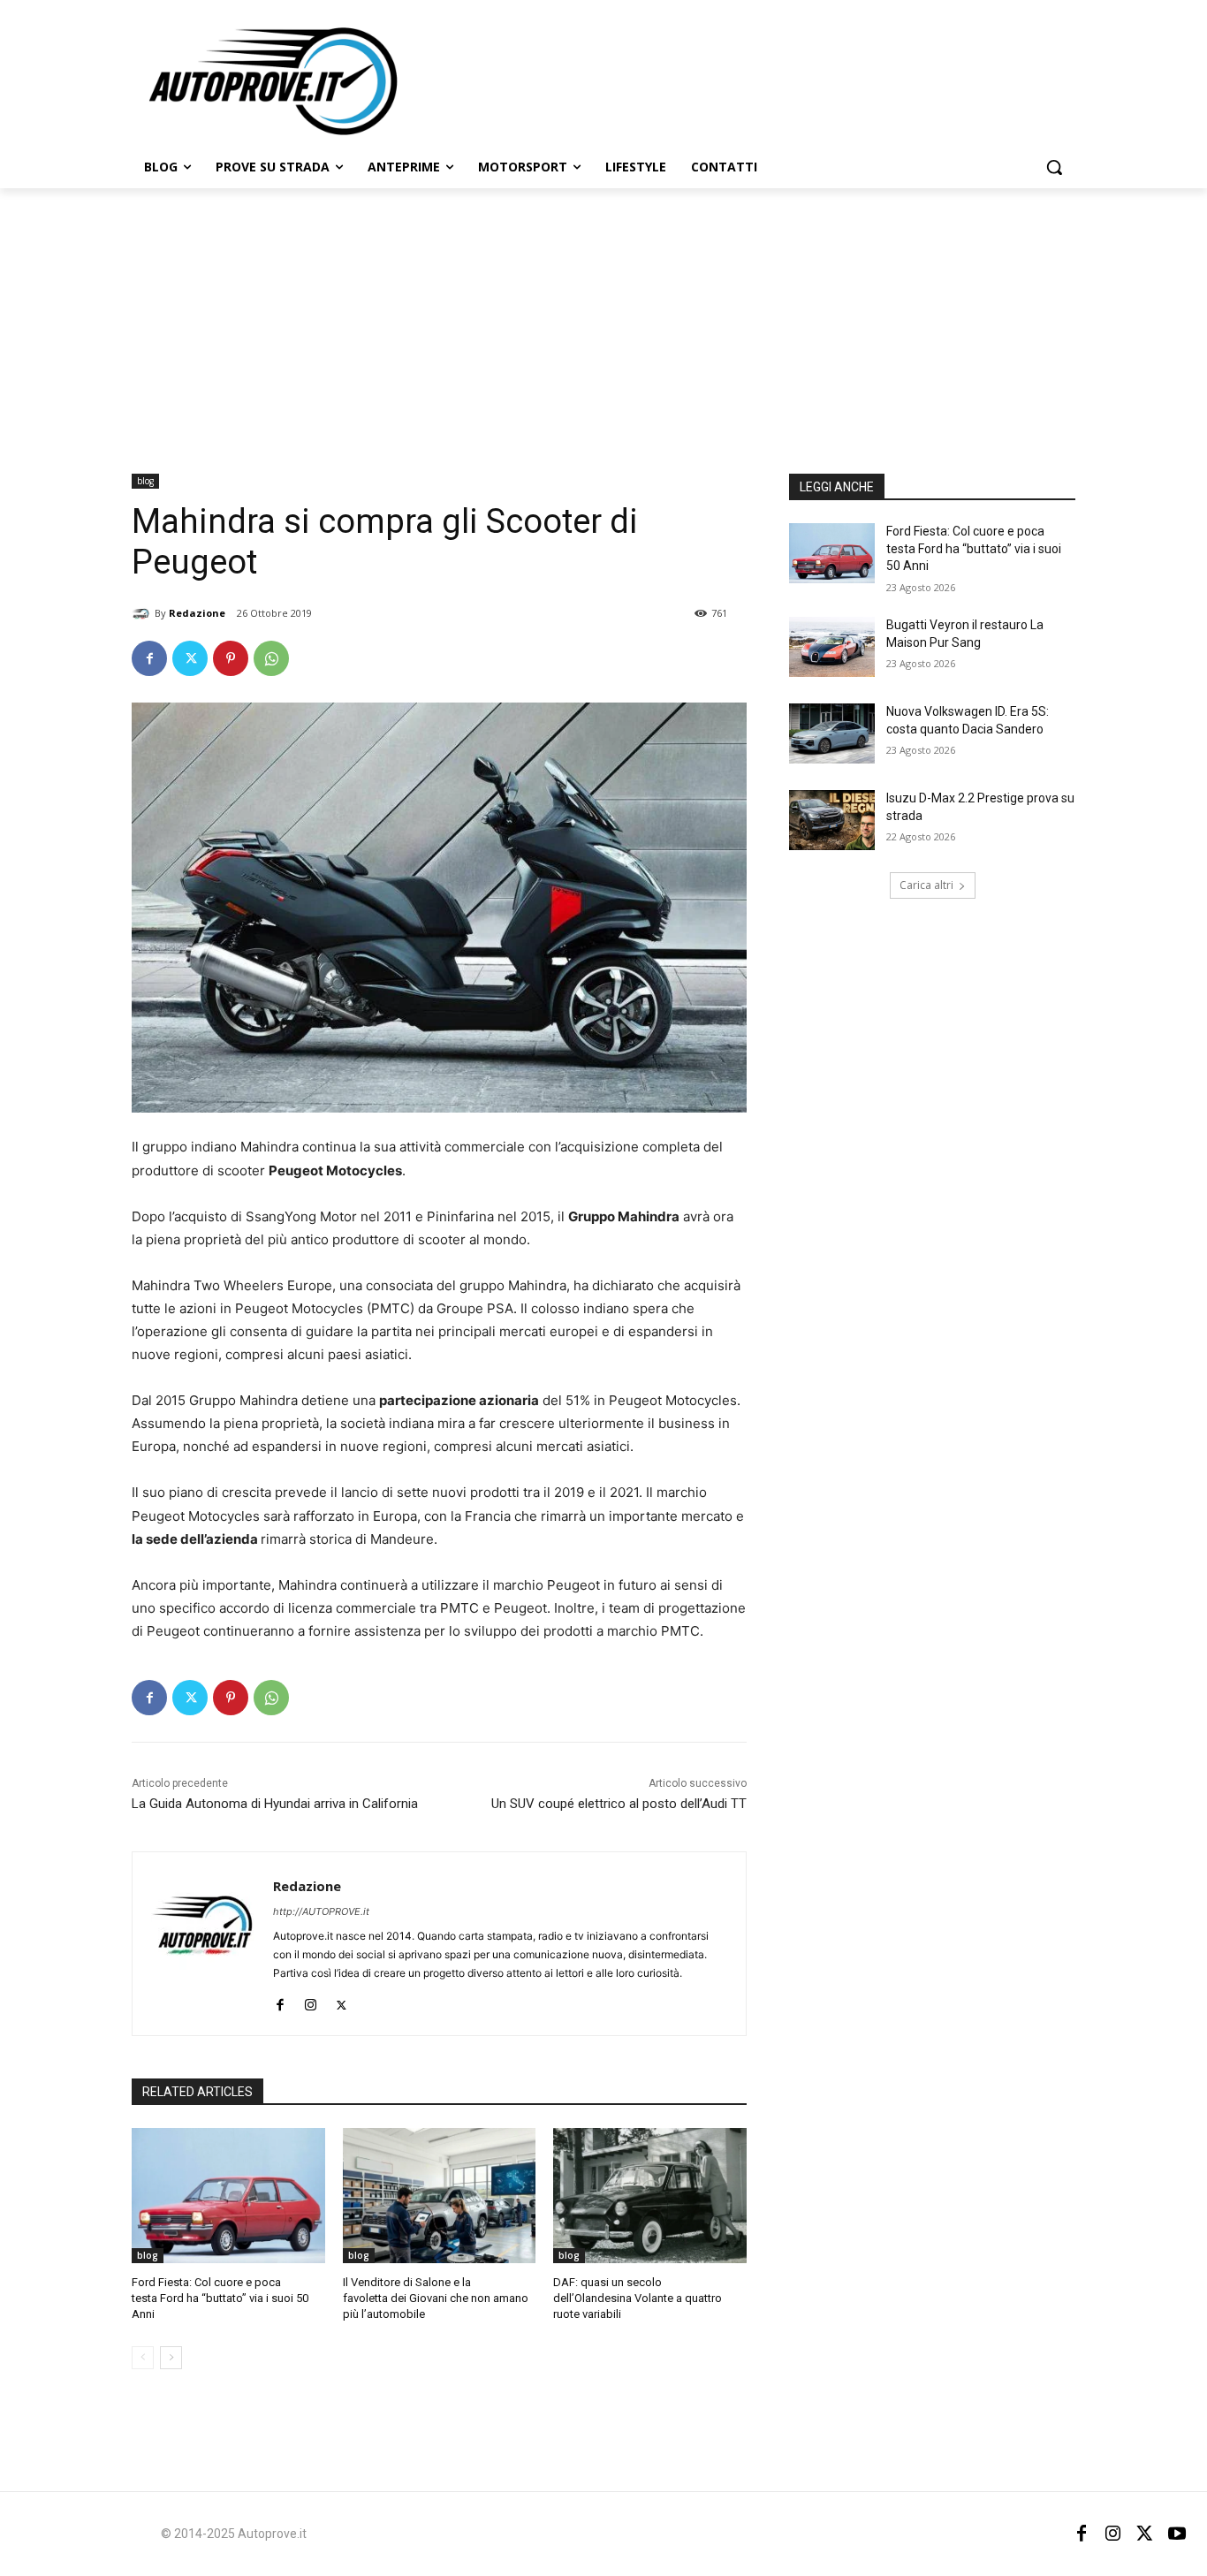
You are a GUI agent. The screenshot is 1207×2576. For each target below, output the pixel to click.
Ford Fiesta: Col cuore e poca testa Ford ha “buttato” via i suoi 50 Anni (220, 2298)
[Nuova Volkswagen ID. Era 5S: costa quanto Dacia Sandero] (832, 733)
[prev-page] (143, 2358)
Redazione (197, 613)
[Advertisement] (603, 321)
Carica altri (926, 885)
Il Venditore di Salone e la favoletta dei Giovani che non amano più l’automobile (436, 2298)
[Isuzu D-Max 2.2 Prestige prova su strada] (832, 820)
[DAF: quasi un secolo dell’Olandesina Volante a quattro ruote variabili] (650, 2196)
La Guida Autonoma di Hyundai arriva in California (275, 1804)
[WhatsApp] (271, 658)
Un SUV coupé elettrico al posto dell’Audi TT (619, 1804)
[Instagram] (311, 2001)
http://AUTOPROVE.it (321, 1911)
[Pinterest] (231, 658)
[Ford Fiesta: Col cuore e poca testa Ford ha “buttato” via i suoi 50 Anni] (228, 2196)
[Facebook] (149, 658)
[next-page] (171, 2358)
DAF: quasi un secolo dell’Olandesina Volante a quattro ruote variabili (638, 2298)
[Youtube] (1177, 2534)
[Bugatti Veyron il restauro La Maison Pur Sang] (832, 647)
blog (145, 481)
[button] (1054, 167)
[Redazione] (143, 613)
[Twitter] (190, 658)
